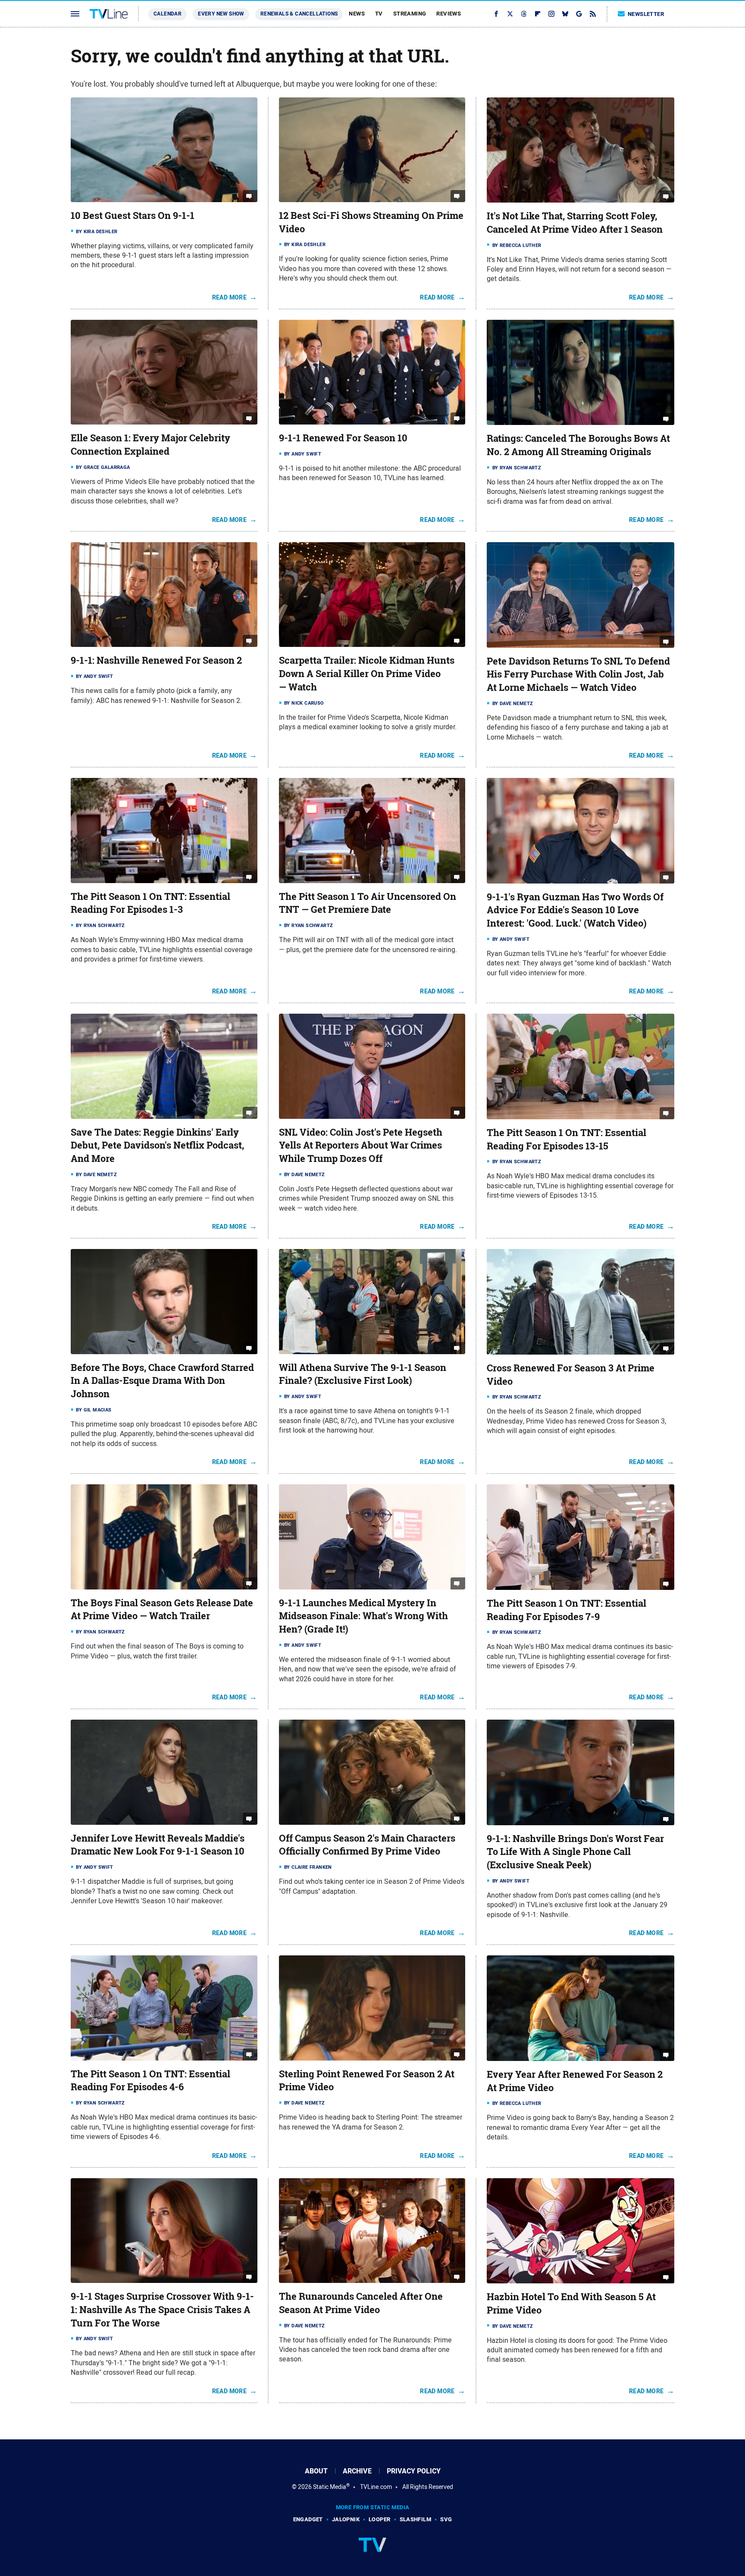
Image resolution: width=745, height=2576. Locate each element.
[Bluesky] (565, 14)
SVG (446, 2519)
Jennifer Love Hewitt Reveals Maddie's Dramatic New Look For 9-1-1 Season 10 (158, 1845)
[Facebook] (496, 14)
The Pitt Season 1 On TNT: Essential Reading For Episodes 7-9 (567, 1610)
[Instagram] (551, 14)
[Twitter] (510, 14)
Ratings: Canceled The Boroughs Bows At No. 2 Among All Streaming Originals (578, 445)
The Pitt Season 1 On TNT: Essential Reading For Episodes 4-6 (150, 2081)
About (316, 2471)
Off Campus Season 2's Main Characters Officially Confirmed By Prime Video (367, 1845)
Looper (379, 2519)
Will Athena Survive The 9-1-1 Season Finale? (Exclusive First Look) (363, 1374)
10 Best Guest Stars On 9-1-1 (133, 215)
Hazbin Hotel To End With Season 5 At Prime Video (571, 2303)
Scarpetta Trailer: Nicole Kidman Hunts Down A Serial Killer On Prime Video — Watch (367, 674)
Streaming (410, 14)
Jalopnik (346, 2519)
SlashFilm (416, 2519)
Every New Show (221, 14)
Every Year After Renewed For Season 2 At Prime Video (575, 2081)
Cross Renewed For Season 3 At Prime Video (571, 1375)
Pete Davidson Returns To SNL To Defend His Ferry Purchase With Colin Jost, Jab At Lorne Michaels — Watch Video (578, 674)
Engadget (308, 2519)
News (357, 14)
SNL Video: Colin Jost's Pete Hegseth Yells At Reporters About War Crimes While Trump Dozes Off (361, 1146)
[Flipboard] (538, 14)
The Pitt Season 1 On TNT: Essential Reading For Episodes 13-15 (567, 1139)
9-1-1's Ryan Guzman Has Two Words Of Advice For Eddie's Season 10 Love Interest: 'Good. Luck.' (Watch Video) (575, 910)
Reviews (449, 14)
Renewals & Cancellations (299, 14)
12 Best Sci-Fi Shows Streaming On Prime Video (371, 222)
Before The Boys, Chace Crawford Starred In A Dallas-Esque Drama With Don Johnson (162, 1381)
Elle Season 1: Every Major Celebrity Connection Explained (150, 445)
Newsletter (646, 14)
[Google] (579, 14)
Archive (357, 2471)
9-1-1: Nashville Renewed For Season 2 (156, 660)
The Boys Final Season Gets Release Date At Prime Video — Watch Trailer (162, 1610)
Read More (230, 297)
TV (379, 14)
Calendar (167, 14)
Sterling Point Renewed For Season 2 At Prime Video (367, 2081)
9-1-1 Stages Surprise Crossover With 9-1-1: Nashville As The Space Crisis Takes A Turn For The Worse (162, 2310)
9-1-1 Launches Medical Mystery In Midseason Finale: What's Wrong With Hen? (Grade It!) (363, 1616)
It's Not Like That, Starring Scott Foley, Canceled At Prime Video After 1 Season (575, 223)
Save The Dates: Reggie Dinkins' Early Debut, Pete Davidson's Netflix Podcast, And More (157, 1146)
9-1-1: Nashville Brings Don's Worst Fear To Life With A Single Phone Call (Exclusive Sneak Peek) (575, 1852)
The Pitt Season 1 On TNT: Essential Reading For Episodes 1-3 (150, 903)
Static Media (330, 2487)
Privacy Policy (414, 2471)
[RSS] (593, 14)
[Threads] (524, 14)
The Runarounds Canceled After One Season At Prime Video (361, 2303)
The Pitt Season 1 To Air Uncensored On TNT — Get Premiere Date (368, 903)
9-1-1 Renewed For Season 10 (343, 438)
